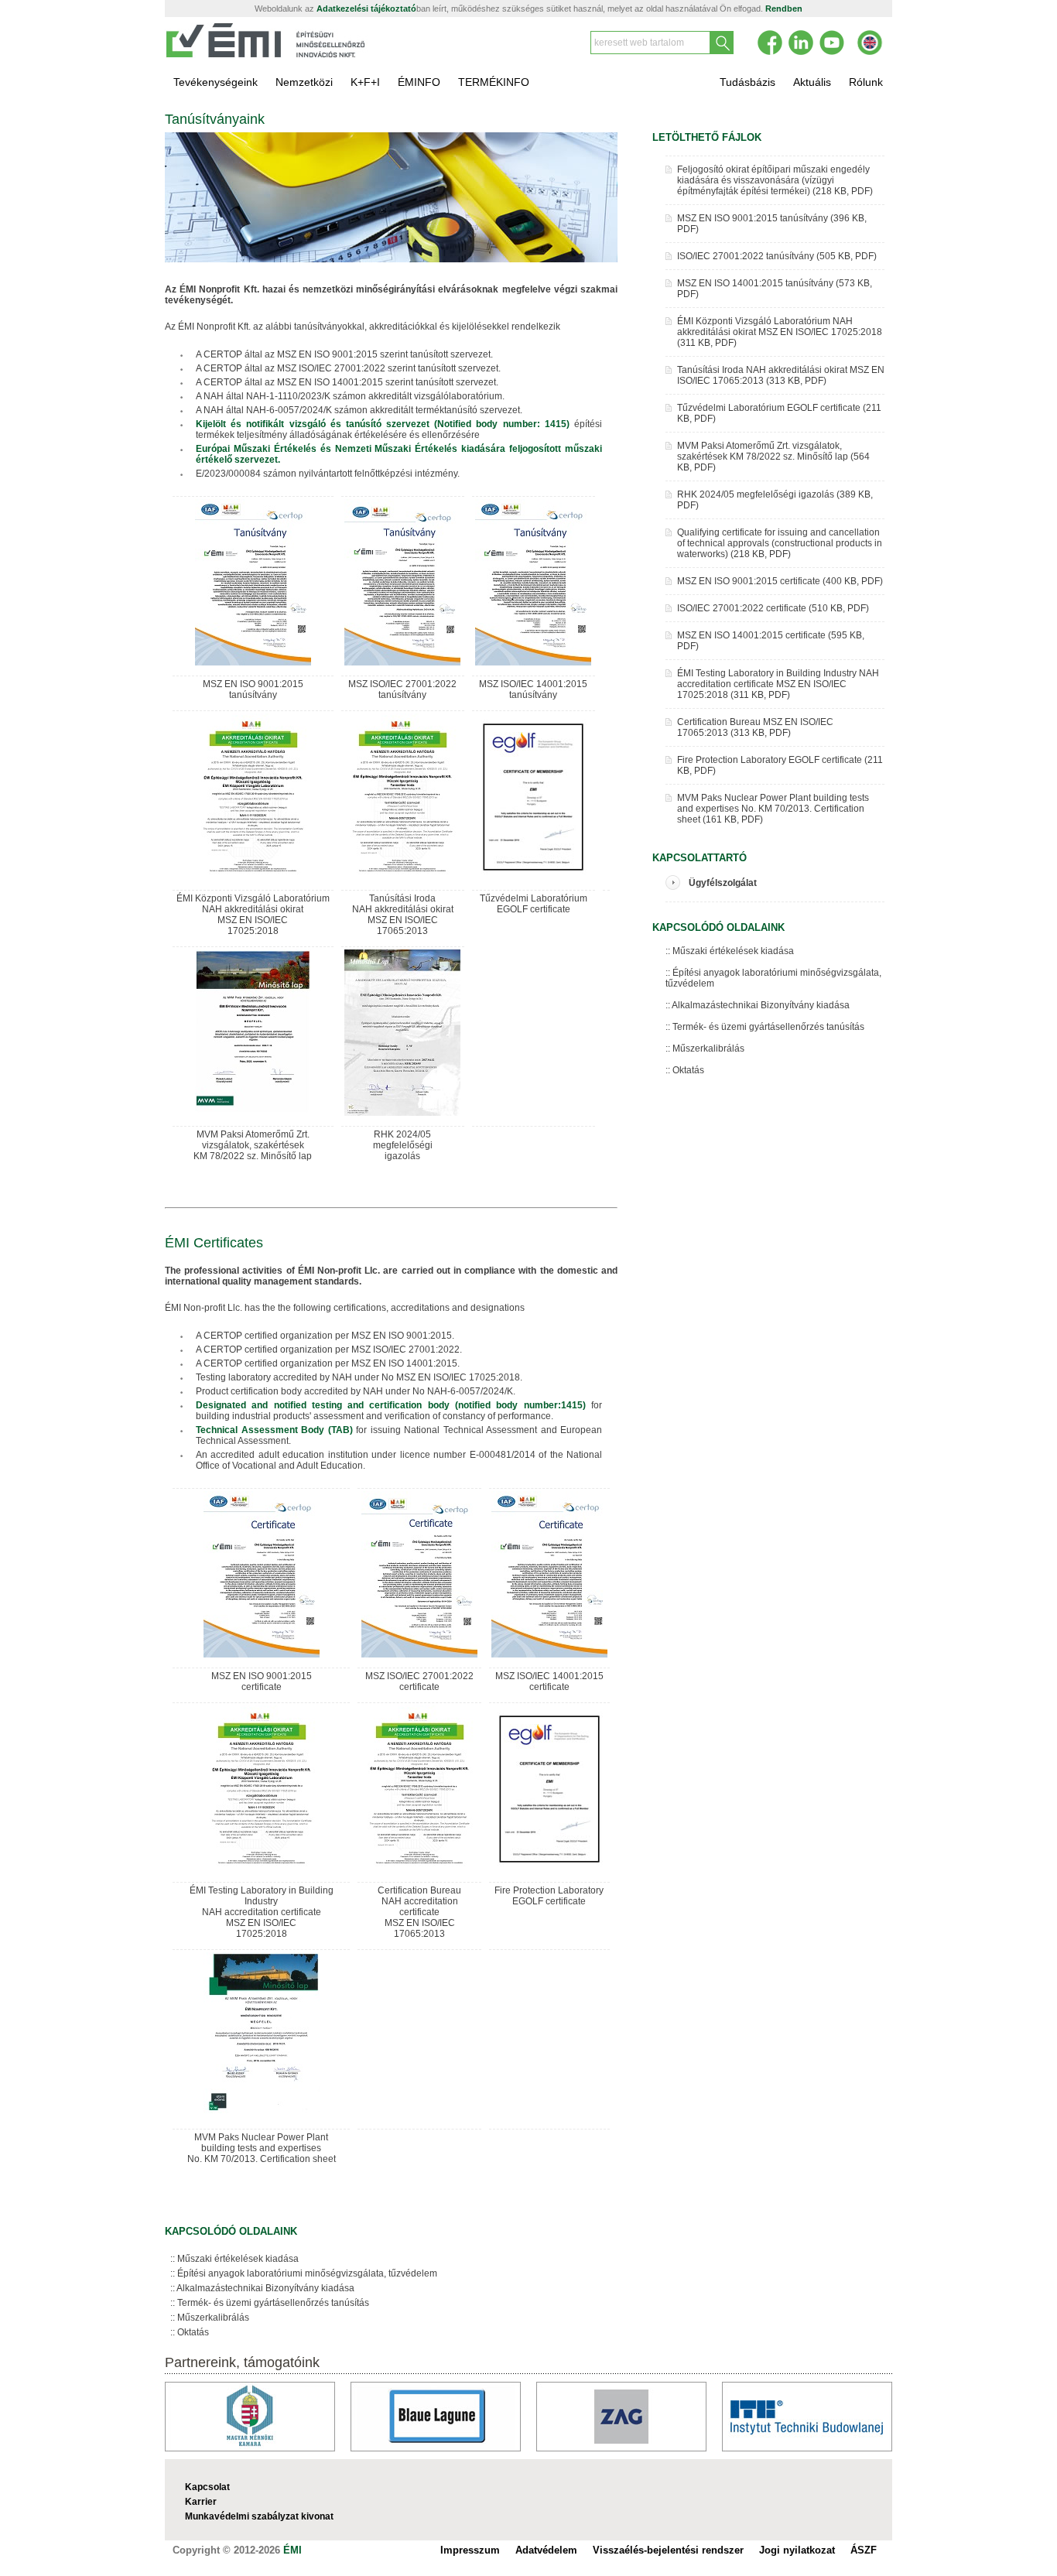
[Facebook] (770, 43)
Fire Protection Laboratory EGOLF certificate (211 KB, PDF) (780, 765)
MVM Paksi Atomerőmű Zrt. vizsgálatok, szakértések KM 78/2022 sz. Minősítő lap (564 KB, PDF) (773, 457)
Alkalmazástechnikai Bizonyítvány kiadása (265, 2288)
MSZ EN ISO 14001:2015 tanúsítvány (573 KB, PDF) (775, 289)
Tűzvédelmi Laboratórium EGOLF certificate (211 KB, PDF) (779, 413)
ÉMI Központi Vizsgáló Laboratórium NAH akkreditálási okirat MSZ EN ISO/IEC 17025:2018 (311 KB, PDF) (780, 332)
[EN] (870, 43)
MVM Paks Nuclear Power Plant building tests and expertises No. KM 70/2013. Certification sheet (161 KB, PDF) (773, 809)
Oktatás (193, 2332)
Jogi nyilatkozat (797, 2550)
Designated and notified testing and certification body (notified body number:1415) (391, 1405)
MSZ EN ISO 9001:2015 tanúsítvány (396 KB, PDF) (772, 224)
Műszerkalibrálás (213, 2318)
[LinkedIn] (801, 43)
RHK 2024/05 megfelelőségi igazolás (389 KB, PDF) (775, 500)
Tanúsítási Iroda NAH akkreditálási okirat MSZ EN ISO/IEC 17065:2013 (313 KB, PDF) (781, 375)
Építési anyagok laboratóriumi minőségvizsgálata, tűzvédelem (307, 2273)
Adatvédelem (546, 2550)
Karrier (201, 2502)
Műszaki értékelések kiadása (238, 2259)
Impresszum (470, 2550)
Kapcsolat (207, 2487)
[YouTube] (832, 43)
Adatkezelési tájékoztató (366, 9)
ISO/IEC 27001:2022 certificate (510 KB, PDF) (773, 608)
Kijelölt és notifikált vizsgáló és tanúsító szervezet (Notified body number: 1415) (385, 424)
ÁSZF (864, 2550)
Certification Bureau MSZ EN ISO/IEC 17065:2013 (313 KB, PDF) (755, 727)
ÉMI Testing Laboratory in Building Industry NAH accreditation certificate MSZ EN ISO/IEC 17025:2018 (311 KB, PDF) (778, 684)
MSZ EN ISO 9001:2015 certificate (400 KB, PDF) (780, 581)
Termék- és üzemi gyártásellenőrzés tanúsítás (273, 2303)
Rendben (784, 9)
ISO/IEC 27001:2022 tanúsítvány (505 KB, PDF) (777, 256)
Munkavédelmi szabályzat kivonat (259, 2516)
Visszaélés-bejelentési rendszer (668, 2550)
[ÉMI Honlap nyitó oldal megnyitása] (266, 55)
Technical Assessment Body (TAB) (276, 1430)
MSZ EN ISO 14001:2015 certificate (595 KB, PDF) (771, 641)
